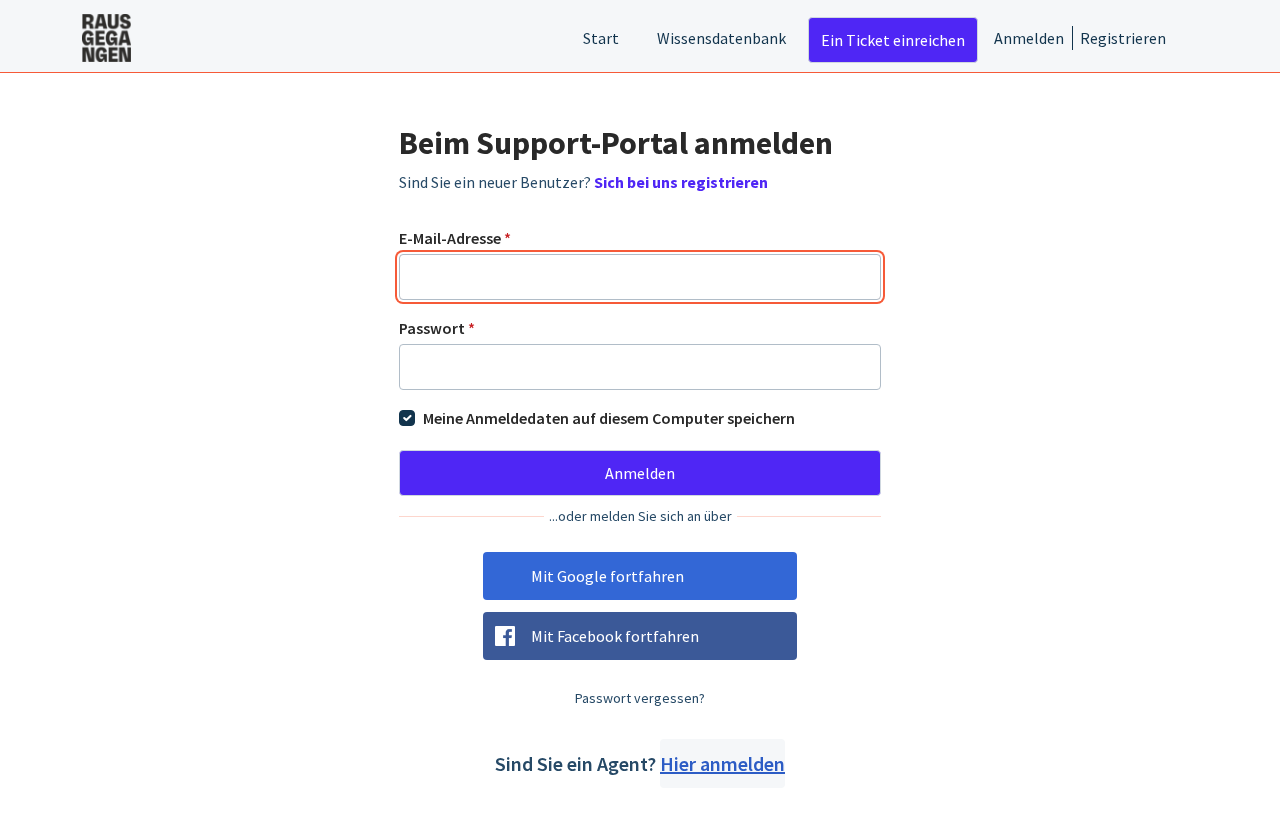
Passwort (437, 328)
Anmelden (1029, 38)
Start (601, 38)
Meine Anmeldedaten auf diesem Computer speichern (609, 418)
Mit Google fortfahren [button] (607, 576)
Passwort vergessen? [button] (640, 698)
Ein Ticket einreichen (893, 40)
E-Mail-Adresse (455, 238)
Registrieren (1123, 38)
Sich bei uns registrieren (681, 182)
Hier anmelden (722, 763)
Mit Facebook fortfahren (615, 636)
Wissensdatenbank (721, 38)
